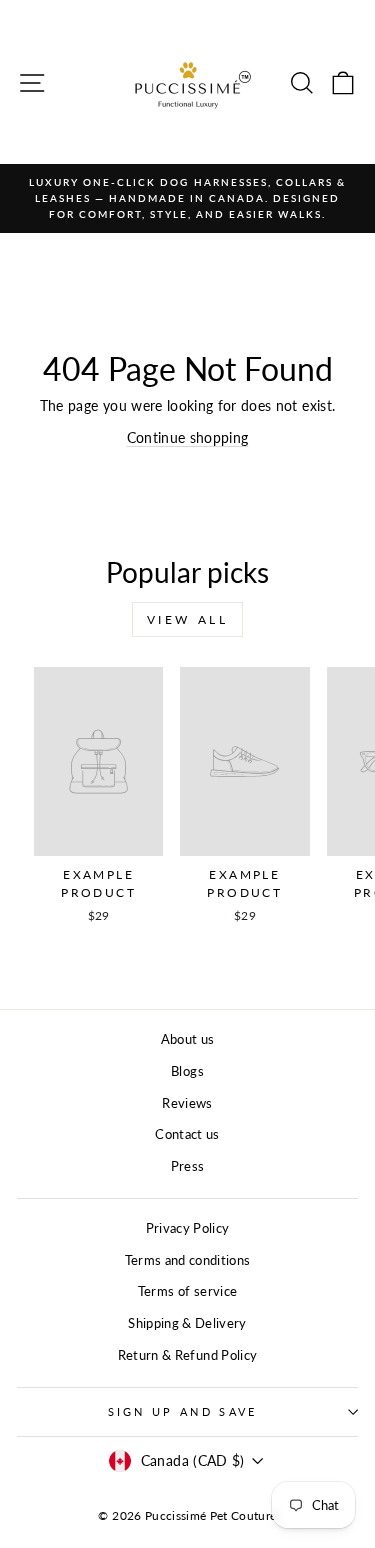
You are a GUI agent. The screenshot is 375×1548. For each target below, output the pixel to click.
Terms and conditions (188, 1260)
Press (188, 1166)
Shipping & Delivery (187, 1323)
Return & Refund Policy (188, 1355)
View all (188, 619)
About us (188, 1039)
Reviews (187, 1103)
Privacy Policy (188, 1228)
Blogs (187, 1071)
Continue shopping (188, 437)
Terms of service (188, 1291)
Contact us (187, 1134)
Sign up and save (183, 1411)
